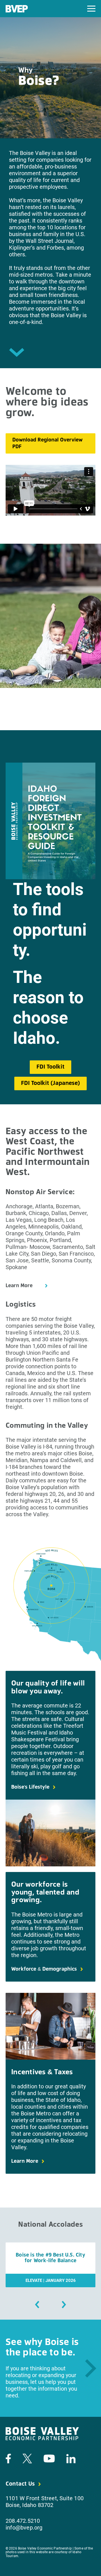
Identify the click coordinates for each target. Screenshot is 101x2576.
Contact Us (20, 2484)
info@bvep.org (24, 2528)
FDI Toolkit (50, 1067)
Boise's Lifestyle (30, 1787)
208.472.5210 (23, 2521)
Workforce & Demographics (44, 1969)
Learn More (19, 1286)
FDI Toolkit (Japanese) (50, 1083)
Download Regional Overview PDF (47, 443)
